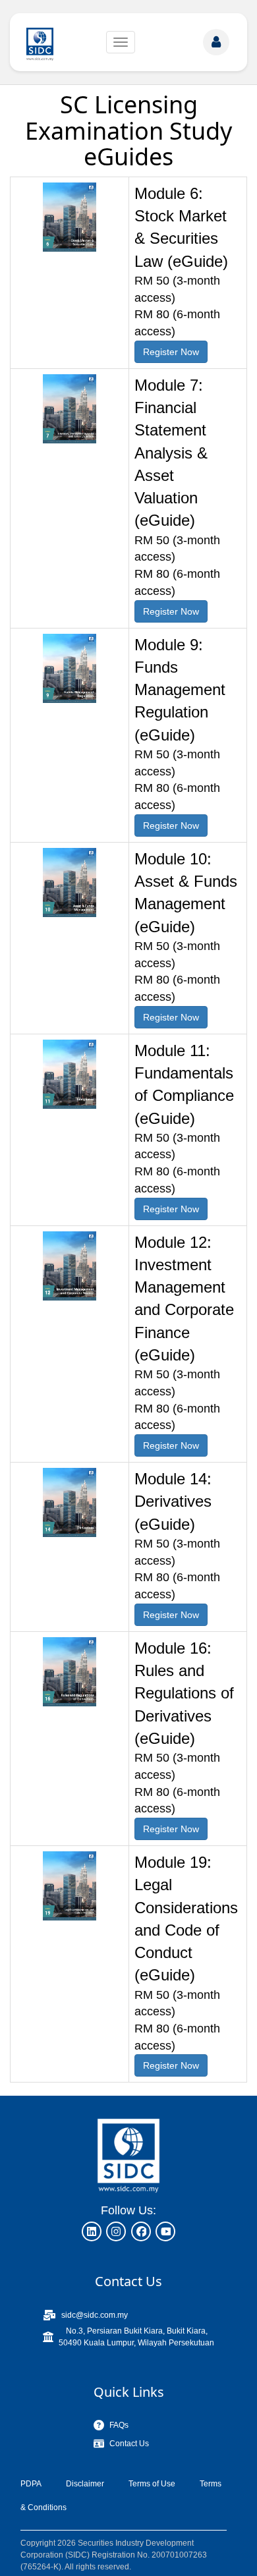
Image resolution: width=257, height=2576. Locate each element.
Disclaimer (85, 2484)
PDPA (31, 2484)
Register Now (171, 352)
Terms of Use (152, 2484)
